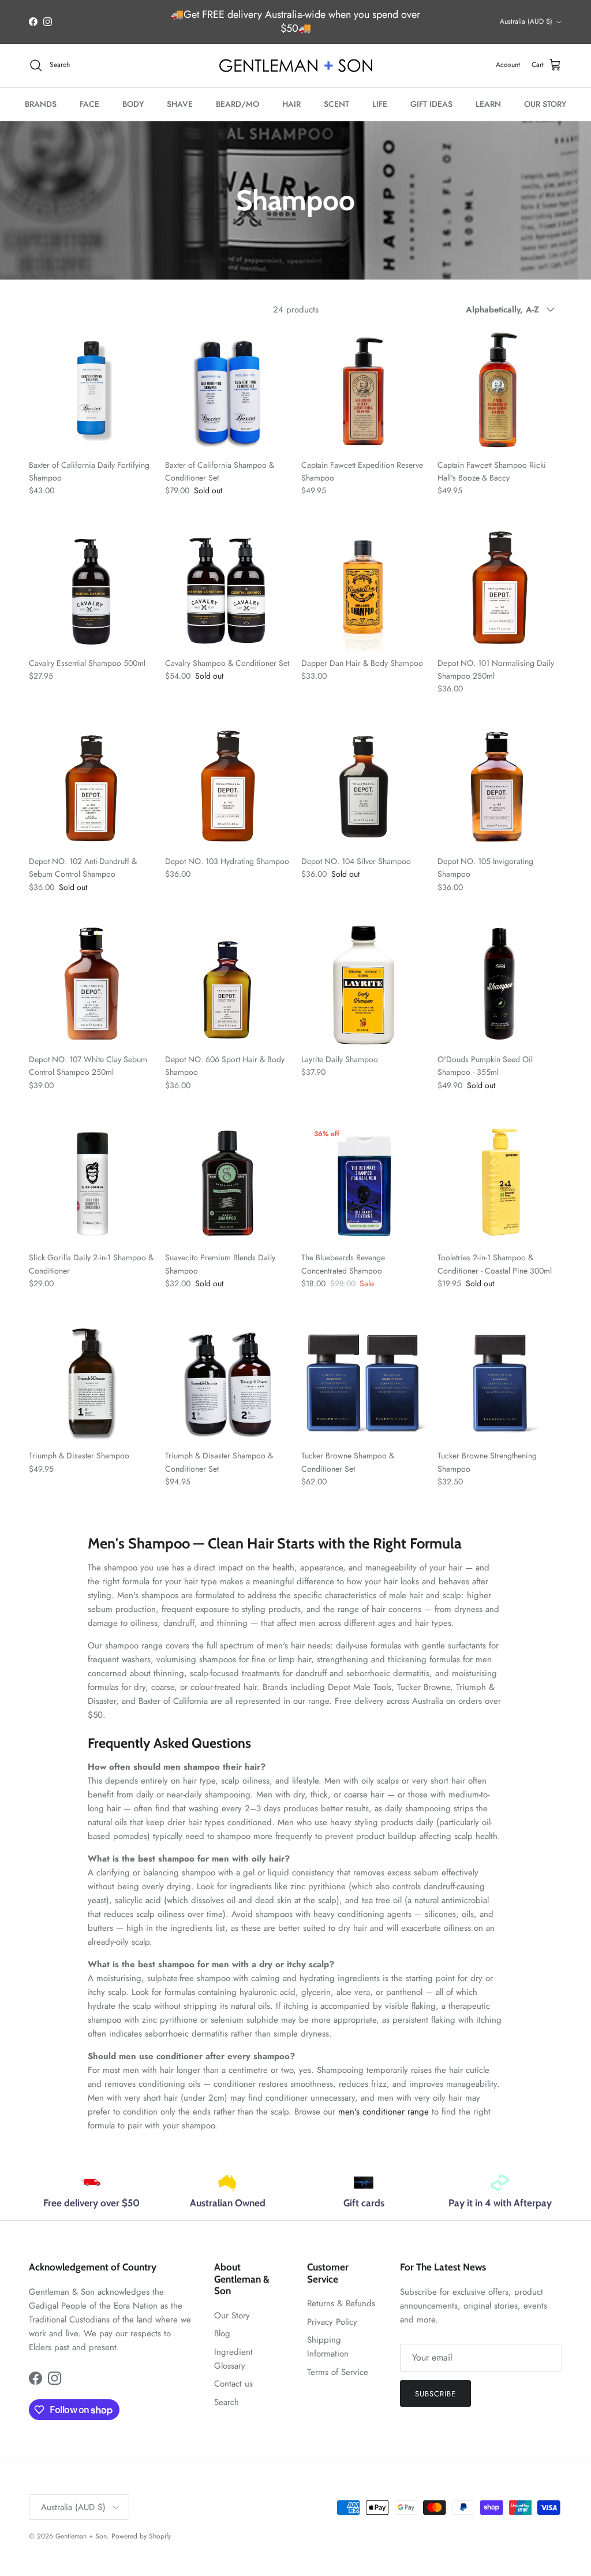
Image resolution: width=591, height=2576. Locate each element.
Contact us (233, 2384)
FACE (89, 104)
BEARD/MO (237, 104)
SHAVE (180, 104)
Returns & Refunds (341, 2303)
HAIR (291, 104)
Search (227, 2402)
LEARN (488, 104)
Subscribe (435, 2394)
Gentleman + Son (81, 2536)
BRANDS (41, 104)
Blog (222, 2333)
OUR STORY (545, 104)
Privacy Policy (332, 2322)
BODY (133, 104)
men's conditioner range (384, 2112)
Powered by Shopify (141, 2536)
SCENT (336, 104)
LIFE (380, 104)
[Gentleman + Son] (296, 66)
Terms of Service (338, 2372)
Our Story (232, 2316)
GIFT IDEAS (431, 104)
